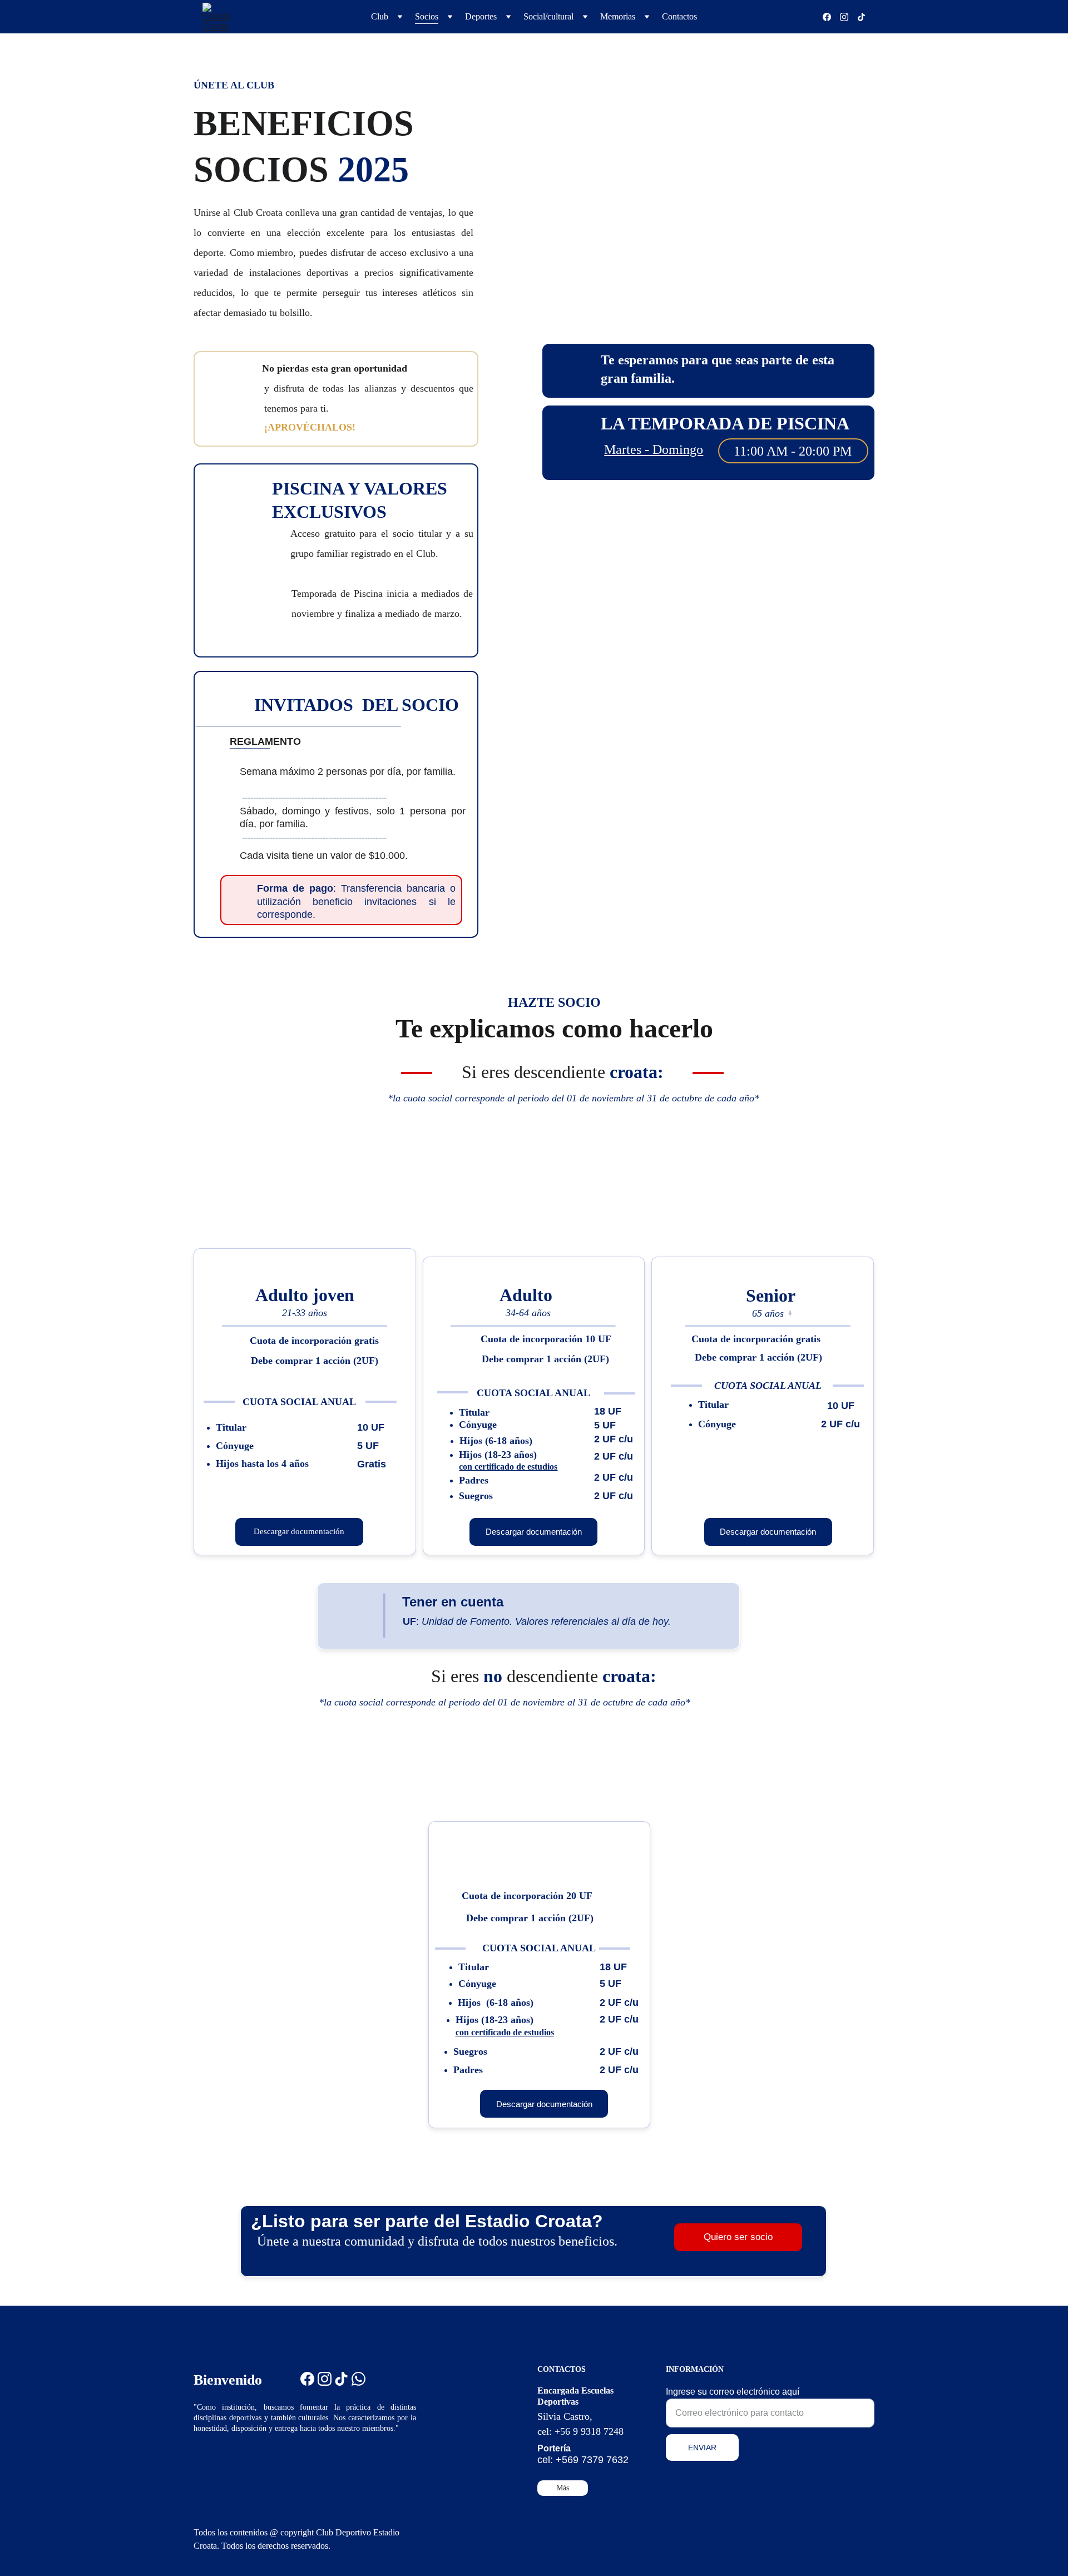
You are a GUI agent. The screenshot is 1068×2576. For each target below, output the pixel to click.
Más (563, 2488)
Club (380, 16)
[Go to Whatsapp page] (359, 2379)
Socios (427, 16)
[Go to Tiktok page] (861, 17)
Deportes (481, 16)
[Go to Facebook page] (831, 17)
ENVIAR (702, 2448)
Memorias (618, 16)
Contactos (679, 16)
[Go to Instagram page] (849, 17)
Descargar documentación (299, 1531)
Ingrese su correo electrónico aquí (733, 2392)
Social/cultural (548, 16)
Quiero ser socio (738, 2237)
